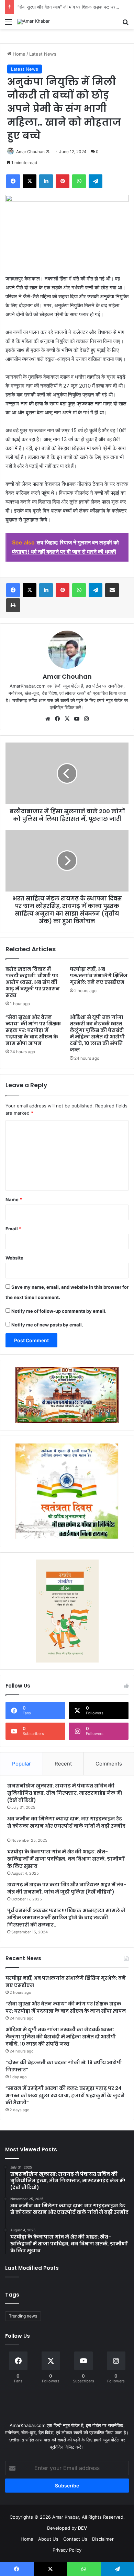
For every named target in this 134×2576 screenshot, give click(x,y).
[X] (67, 719)
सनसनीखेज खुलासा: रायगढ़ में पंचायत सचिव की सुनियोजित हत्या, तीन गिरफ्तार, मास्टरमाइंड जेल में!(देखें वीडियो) (65, 1793)
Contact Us (75, 2539)
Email (13, 1229)
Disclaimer (103, 2539)
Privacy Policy (67, 2550)
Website (14, 1258)
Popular (21, 1764)
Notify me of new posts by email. (47, 1325)
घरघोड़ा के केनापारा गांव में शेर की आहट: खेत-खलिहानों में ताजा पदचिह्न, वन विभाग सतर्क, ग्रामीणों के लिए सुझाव (66, 1859)
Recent (63, 1764)
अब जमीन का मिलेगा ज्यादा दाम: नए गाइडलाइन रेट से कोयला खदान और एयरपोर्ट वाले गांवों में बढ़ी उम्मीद (66, 1822)
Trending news (23, 2316)
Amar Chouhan (30, 152)
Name (14, 1199)
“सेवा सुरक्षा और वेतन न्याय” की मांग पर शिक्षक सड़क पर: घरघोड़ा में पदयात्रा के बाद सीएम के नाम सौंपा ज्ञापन (33, 1030)
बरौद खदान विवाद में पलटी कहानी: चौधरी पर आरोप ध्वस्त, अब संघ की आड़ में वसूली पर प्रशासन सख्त (33, 982)
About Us (48, 2539)
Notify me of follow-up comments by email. (59, 1311)
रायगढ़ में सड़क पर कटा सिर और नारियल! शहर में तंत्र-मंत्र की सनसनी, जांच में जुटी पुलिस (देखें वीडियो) (67, 1888)
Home (18, 54)
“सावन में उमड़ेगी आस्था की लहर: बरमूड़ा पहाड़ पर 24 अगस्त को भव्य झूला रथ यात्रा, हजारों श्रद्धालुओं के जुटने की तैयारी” (65, 2095)
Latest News (43, 54)
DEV (82, 2528)
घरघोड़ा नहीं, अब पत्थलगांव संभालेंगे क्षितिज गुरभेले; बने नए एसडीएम (99, 976)
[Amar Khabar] (33, 22)
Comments (109, 1764)
